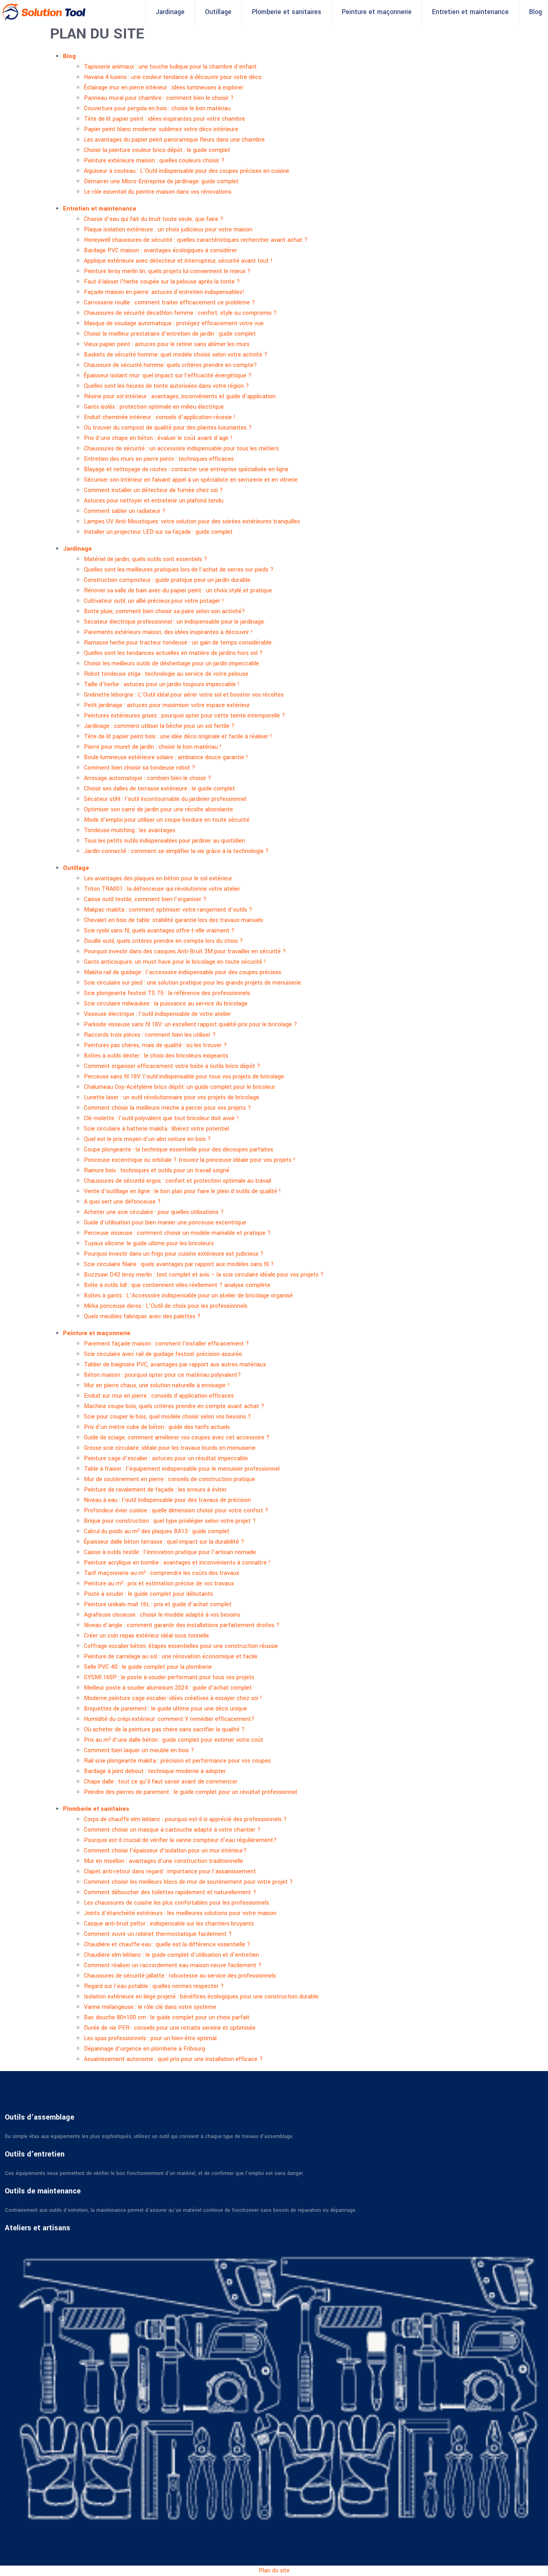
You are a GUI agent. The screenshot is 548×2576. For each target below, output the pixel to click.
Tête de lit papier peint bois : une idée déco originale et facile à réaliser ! (178, 737)
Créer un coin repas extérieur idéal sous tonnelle (146, 1636)
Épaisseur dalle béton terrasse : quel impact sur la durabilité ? (164, 1542)
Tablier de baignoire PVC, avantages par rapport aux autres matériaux (175, 1365)
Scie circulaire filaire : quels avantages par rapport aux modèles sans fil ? (179, 1264)
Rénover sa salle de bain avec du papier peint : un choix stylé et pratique (178, 591)
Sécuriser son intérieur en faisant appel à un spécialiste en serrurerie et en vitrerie (191, 480)
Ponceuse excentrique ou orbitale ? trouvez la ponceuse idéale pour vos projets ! (190, 1160)
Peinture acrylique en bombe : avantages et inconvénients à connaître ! (177, 1563)
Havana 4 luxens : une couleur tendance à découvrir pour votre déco (173, 77)
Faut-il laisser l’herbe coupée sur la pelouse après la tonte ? (162, 282)
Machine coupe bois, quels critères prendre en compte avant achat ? (174, 1406)
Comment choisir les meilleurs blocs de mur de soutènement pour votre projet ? (188, 1882)
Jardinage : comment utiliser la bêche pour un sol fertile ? (159, 726)
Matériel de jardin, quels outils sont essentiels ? (146, 559)
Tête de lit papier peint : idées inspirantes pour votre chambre (164, 119)
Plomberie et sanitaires (287, 12)
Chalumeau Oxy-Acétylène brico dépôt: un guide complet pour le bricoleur (180, 1087)
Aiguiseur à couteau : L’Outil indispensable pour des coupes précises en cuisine (187, 171)
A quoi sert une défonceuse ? (122, 1202)
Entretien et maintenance (470, 12)
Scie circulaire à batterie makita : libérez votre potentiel (156, 1129)
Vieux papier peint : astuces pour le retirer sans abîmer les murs (167, 344)
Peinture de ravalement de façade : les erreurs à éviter (155, 1490)
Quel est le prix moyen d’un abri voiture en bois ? (147, 1139)
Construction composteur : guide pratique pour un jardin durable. (168, 580)
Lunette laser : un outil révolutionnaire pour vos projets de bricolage (172, 1097)
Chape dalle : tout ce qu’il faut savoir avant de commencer (161, 1782)
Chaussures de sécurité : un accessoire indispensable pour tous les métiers (181, 449)
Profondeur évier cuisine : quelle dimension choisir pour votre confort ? (176, 1511)
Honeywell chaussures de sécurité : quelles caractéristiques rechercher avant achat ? (196, 240)
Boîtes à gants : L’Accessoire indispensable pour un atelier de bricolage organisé (188, 1296)
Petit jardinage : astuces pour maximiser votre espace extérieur (167, 705)
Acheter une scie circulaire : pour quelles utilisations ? (154, 1212)
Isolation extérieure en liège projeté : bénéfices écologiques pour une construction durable (201, 1997)
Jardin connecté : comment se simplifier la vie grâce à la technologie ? (176, 851)
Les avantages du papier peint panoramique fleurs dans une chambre (174, 140)
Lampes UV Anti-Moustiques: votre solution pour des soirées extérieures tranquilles (192, 522)
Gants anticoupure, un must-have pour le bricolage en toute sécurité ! (175, 962)
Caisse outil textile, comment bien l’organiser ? (145, 899)
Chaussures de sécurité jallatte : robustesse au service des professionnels (180, 1976)
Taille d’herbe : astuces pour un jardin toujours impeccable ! (162, 684)
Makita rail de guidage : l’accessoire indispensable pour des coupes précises (183, 972)
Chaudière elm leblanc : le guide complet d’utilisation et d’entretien (172, 1955)
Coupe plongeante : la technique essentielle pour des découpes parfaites (179, 1150)
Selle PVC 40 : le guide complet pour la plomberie (148, 1667)
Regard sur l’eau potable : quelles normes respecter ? (154, 1986)
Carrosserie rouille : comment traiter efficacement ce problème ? (169, 303)
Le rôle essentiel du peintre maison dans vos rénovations (158, 192)
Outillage (218, 12)
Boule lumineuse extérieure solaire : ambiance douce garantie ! (166, 757)
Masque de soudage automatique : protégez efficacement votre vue (174, 323)
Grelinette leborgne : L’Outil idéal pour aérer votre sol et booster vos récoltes (184, 695)
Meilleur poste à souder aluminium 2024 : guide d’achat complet (168, 1688)
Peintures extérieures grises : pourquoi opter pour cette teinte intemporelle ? (185, 716)
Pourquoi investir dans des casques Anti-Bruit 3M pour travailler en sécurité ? (185, 952)
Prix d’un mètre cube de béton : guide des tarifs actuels (157, 1427)
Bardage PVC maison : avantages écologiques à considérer (160, 250)
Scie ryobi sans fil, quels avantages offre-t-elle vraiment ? (159, 931)
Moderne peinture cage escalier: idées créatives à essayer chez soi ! (173, 1698)
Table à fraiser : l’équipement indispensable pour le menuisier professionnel (182, 1469)
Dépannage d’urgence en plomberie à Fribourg (144, 2049)
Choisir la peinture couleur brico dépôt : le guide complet (157, 150)
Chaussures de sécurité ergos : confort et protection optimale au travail (178, 1181)
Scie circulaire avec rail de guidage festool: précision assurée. (163, 1354)
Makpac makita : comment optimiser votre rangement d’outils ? (168, 910)
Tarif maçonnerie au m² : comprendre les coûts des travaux (161, 1573)
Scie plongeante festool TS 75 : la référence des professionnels (167, 993)
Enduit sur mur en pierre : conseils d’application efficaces (159, 1396)
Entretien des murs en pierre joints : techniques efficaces (159, 459)
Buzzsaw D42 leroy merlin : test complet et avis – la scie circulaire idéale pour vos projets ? (204, 1275)
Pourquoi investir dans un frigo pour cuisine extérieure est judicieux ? (174, 1254)
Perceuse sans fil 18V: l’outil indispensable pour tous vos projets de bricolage (184, 1077)
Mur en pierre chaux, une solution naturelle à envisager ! (157, 1385)
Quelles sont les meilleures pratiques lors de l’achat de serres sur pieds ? (179, 570)
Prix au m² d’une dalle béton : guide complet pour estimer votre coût (174, 1740)
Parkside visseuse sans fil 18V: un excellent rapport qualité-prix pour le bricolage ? (191, 1025)
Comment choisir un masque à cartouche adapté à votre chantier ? (172, 1830)
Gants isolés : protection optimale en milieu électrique (154, 407)
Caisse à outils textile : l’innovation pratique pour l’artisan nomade (170, 1552)
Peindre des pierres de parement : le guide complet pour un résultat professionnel (190, 1792)
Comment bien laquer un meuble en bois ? (139, 1750)
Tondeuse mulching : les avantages (130, 830)
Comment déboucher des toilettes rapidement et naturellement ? (170, 1892)
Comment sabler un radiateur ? (125, 511)
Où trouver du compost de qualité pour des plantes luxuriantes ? (168, 428)
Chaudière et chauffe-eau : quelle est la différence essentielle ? (167, 1945)
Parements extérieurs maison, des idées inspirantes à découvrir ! (168, 632)
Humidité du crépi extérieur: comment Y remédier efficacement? (169, 1719)
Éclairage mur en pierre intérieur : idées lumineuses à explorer (164, 88)
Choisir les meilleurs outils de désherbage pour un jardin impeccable (172, 664)
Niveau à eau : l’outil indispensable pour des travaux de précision (167, 1500)
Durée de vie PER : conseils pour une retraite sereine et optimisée (170, 2028)
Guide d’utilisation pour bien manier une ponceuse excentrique (165, 1223)
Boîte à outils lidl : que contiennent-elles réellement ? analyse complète (177, 1285)
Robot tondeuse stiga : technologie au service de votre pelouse (166, 674)
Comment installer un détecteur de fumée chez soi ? (153, 490)
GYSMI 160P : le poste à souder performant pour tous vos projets (169, 1677)
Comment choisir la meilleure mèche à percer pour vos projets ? (167, 1108)
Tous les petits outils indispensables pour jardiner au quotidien (164, 841)
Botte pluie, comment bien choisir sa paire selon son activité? (164, 611)
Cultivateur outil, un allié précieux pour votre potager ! (154, 601)
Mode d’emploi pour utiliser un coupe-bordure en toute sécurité (167, 820)
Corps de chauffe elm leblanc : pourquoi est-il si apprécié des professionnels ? (185, 1819)
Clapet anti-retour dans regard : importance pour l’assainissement (170, 1872)
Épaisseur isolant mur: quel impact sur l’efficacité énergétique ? (168, 376)
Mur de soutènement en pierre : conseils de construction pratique (169, 1479)
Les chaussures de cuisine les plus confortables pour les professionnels (177, 1903)
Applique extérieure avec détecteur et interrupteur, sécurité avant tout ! (178, 261)
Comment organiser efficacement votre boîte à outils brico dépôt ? (172, 1066)
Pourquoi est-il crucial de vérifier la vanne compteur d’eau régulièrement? (180, 1840)
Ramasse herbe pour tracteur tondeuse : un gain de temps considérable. (178, 643)
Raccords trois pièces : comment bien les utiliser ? (150, 1035)
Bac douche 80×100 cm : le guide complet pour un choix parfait (167, 2018)
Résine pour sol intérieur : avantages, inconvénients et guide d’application (180, 396)
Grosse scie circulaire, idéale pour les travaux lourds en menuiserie (170, 1448)
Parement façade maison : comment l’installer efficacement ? (166, 1344)
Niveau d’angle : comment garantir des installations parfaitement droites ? (182, 1625)
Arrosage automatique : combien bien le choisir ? (148, 778)
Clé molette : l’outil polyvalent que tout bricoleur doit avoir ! (161, 1118)
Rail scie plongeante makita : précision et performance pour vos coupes (177, 1761)
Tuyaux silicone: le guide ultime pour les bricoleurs (149, 1243)
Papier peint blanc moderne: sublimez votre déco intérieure (161, 129)
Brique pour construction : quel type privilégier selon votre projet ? (170, 1521)
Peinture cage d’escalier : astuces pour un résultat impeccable (166, 1458)
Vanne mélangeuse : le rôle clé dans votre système (150, 2007)
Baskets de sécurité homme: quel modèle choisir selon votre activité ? (176, 355)
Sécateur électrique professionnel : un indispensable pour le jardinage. (175, 622)
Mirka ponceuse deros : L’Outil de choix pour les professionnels (166, 1306)
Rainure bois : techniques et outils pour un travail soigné (157, 1170)
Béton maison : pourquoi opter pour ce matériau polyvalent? (162, 1375)
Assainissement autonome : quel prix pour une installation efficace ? (173, 2059)
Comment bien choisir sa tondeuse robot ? (140, 768)
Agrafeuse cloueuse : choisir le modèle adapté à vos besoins (162, 1615)
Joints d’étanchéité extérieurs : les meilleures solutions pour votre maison (180, 1913)
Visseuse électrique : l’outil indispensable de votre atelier (157, 1014)
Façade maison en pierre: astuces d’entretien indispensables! (164, 292)
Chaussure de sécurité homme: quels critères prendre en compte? (170, 365)
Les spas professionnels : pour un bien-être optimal (150, 2038)
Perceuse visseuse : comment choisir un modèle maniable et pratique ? (177, 1233)
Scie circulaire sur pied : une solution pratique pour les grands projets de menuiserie (192, 983)
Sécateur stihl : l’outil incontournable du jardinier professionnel (165, 799)
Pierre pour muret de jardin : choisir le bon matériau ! (153, 747)
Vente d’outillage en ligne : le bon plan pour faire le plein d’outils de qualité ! (182, 1191)
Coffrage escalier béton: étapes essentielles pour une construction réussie (181, 1646)
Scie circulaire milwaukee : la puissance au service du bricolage (166, 1004)
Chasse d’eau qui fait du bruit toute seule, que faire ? (154, 219)
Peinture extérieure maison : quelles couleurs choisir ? (154, 161)
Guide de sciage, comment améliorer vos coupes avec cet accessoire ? (177, 1438)
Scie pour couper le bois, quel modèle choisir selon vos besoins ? (167, 1417)
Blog (536, 12)
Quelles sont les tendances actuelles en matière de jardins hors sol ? (173, 653)
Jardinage (170, 12)
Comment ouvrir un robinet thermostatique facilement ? (158, 1934)
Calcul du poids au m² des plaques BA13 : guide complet (157, 1531)
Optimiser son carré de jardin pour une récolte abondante (158, 810)
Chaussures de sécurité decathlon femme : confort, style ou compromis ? (180, 313)
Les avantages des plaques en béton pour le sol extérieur (158, 879)
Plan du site (274, 2571)
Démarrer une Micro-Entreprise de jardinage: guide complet (161, 181)
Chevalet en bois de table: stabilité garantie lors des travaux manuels (174, 920)
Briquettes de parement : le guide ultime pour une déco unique (165, 1709)
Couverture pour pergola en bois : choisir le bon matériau (157, 108)
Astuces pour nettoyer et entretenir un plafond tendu (154, 501)
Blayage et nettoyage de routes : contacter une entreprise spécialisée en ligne (186, 469)
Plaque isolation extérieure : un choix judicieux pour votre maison (168, 230)
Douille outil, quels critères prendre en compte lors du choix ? (163, 941)
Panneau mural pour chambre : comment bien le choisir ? (159, 98)
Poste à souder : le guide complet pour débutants (148, 1594)
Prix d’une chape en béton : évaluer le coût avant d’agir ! (158, 438)
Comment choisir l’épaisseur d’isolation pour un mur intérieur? (165, 1851)
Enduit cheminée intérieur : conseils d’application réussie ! (160, 417)
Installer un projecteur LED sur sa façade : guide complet (158, 532)
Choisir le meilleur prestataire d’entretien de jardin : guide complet (170, 334)
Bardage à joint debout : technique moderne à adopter (155, 1771)
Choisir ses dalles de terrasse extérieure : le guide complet (159, 789)
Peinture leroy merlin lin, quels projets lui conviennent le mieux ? (167, 271)
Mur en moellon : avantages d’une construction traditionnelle (163, 1861)
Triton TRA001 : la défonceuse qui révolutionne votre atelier (162, 889)
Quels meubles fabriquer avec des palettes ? (142, 1316)
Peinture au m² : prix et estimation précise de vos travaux (159, 1584)
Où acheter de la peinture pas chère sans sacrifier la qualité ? (164, 1730)
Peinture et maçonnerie (377, 12)
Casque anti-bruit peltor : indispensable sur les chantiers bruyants (169, 1924)
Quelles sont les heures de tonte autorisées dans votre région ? (166, 386)
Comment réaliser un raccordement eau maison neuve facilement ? (173, 1965)
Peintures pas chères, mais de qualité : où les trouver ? (155, 1045)
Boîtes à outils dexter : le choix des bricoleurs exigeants (156, 1056)
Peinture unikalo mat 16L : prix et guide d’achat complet (158, 1604)
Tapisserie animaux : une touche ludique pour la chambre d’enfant (170, 67)
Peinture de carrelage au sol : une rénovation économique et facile (171, 1657)
